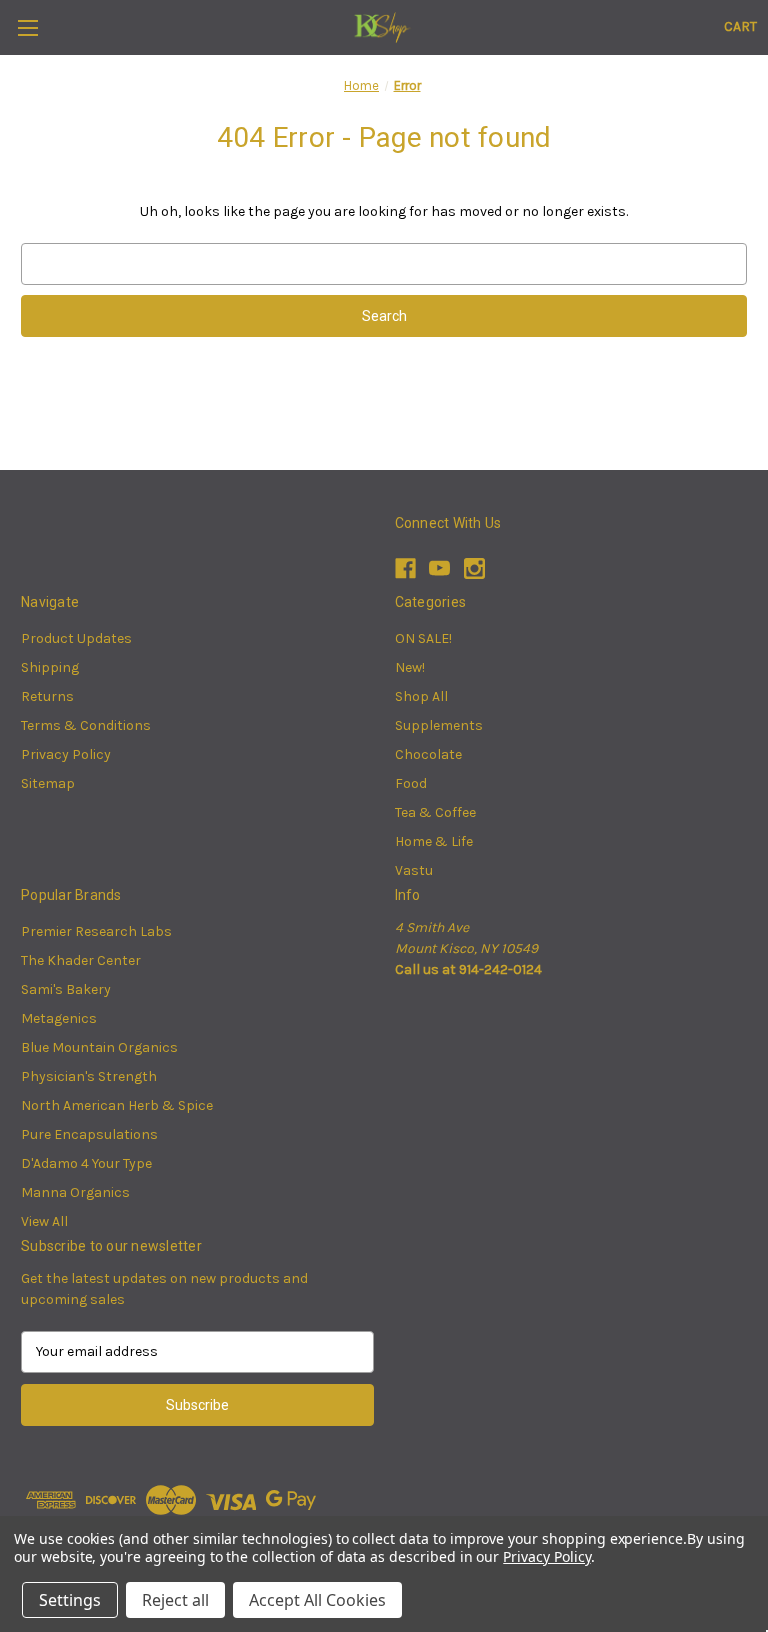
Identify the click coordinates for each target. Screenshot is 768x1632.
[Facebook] (405, 568)
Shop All (421, 696)
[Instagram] (474, 568)
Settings (70, 1600)
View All (44, 1221)
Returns (47, 696)
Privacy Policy (66, 754)
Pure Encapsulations (89, 1134)
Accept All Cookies (317, 1600)
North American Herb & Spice (117, 1105)
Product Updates (76, 638)
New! (410, 667)
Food (411, 783)
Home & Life (434, 841)
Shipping (50, 667)
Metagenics (59, 1018)
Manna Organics (75, 1192)
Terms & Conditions (86, 725)
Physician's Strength (89, 1076)
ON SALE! (423, 638)
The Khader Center (81, 960)
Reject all (175, 1600)
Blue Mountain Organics (99, 1047)
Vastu (414, 870)
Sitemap (48, 783)
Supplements (439, 725)
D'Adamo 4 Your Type (86, 1163)
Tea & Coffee (435, 812)
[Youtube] (439, 568)
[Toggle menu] (27, 27)
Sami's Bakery (66, 989)
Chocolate (428, 754)
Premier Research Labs (96, 931)
